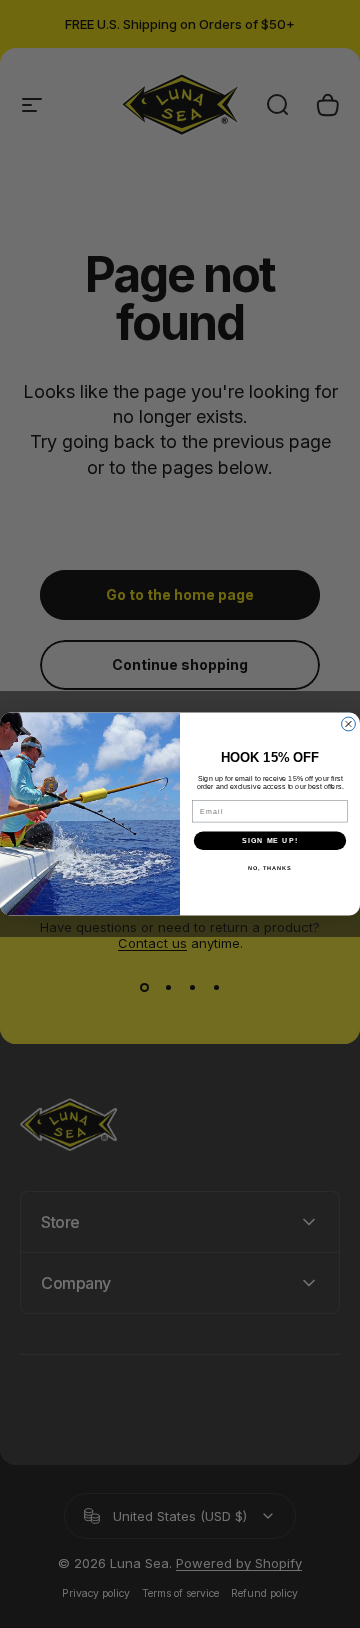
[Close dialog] (349, 724)
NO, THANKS (270, 868)
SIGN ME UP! (270, 841)
